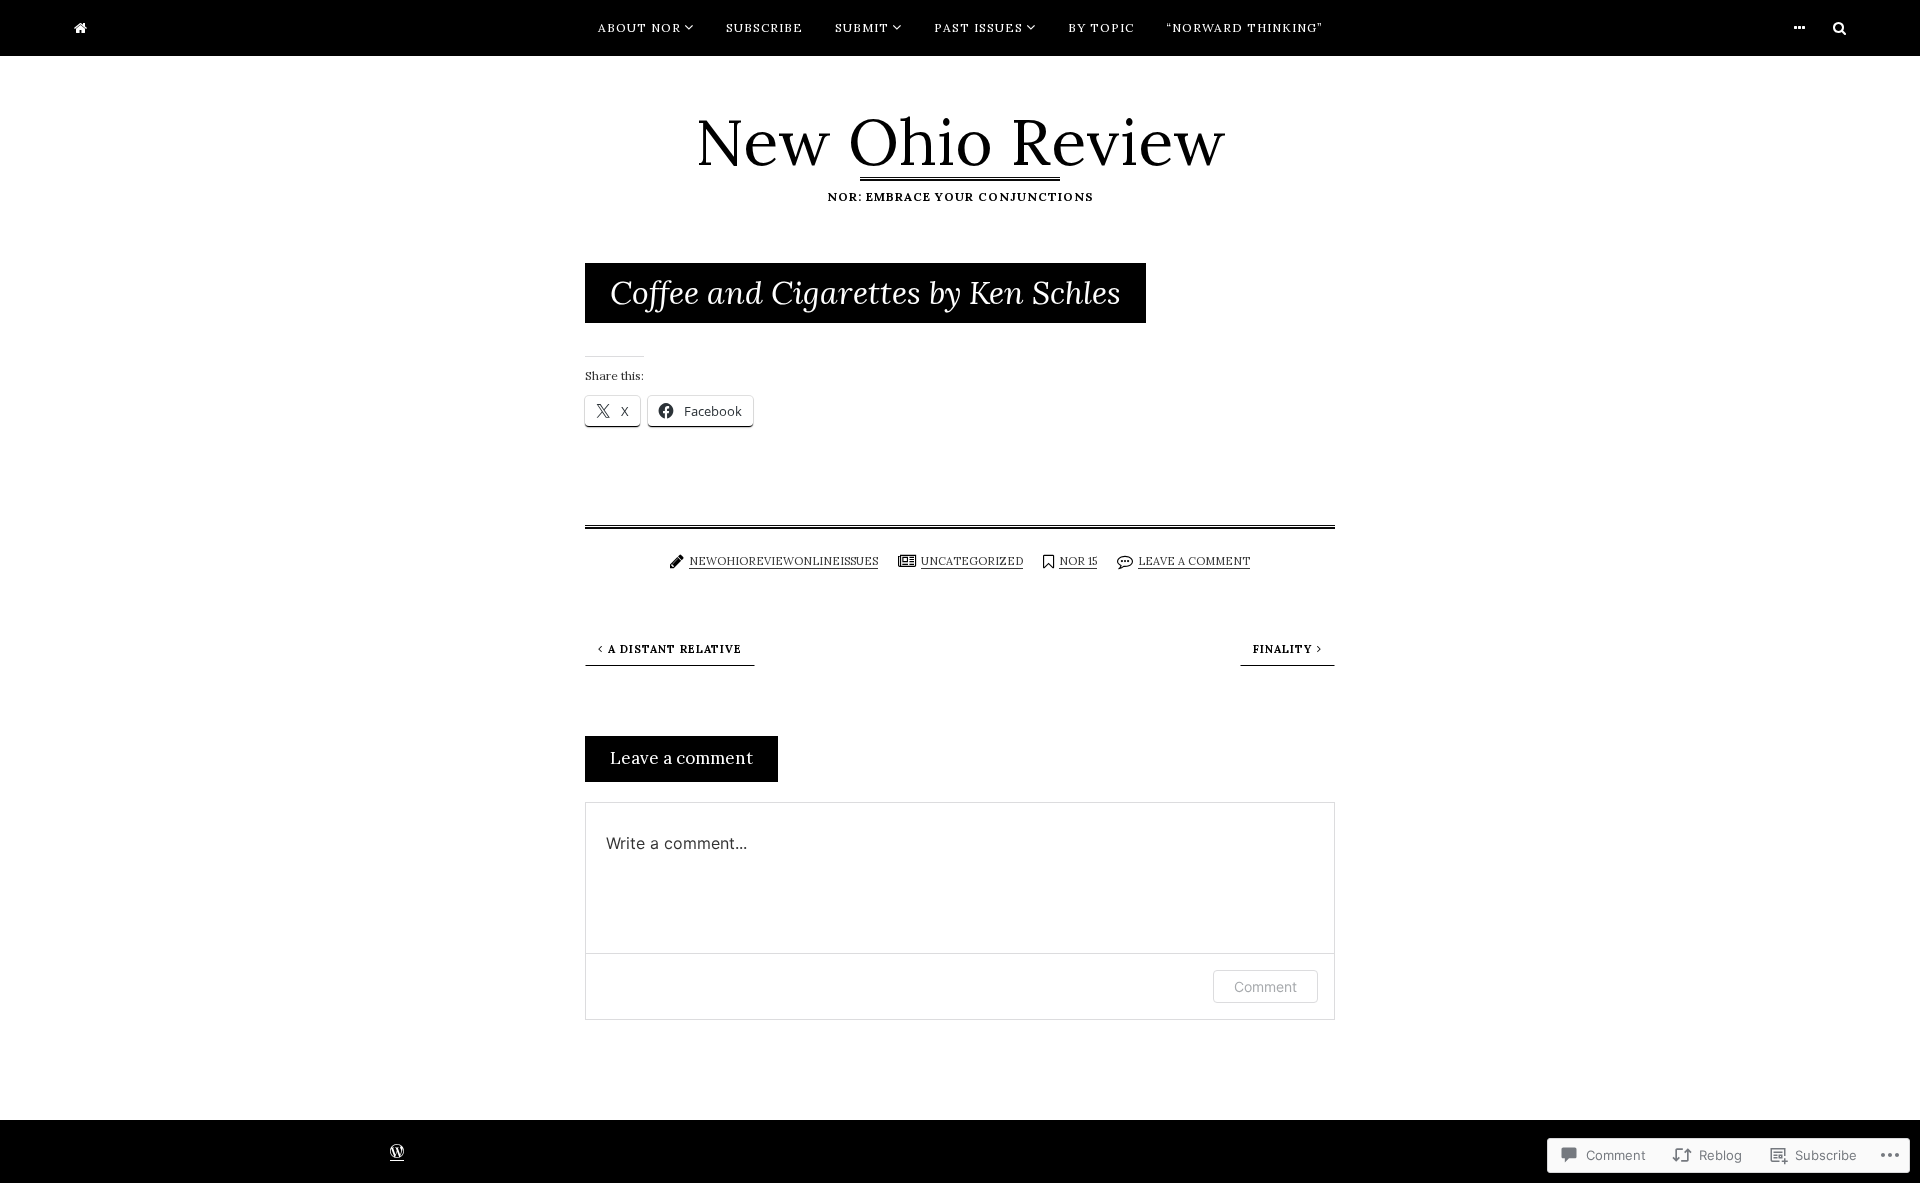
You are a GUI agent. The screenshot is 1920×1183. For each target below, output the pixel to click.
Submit (862, 27)
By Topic (1101, 27)
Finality (1282, 649)
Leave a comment (1194, 561)
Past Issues (978, 27)
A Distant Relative (675, 649)
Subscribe (764, 27)
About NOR (639, 27)
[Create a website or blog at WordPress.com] (397, 1153)
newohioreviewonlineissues (783, 561)
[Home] (80, 28)
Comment (1265, 986)
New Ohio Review (960, 142)
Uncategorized (972, 561)
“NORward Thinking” (1244, 27)
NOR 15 (1078, 561)
